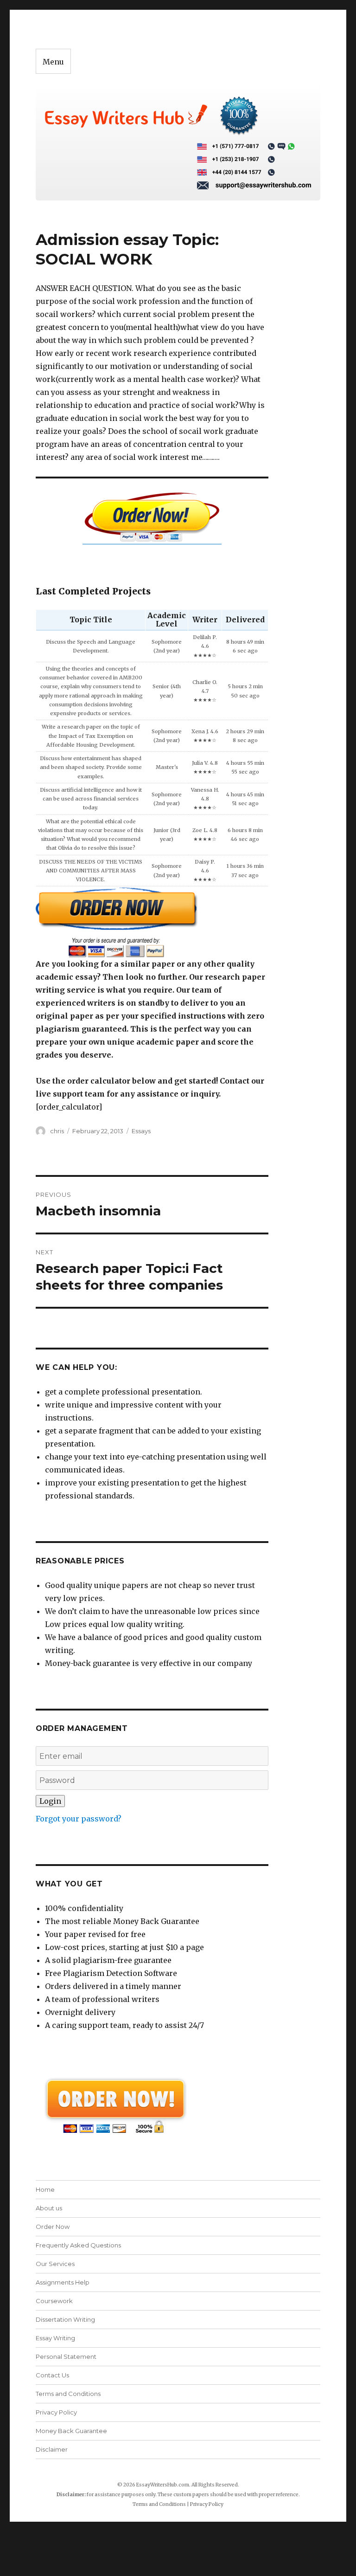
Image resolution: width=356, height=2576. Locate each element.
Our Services (55, 2264)
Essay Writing (55, 2338)
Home (45, 2189)
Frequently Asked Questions (78, 2245)
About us (49, 2208)
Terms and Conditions (68, 2394)
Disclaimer (52, 2449)
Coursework (54, 2301)
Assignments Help (63, 2282)
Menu (53, 62)
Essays (141, 1131)
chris (57, 1131)
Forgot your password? (79, 1819)
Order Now (53, 2227)
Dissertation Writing (65, 2319)
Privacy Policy (56, 2412)
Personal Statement (66, 2356)
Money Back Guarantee (71, 2431)
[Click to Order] (152, 922)
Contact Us (52, 2375)
